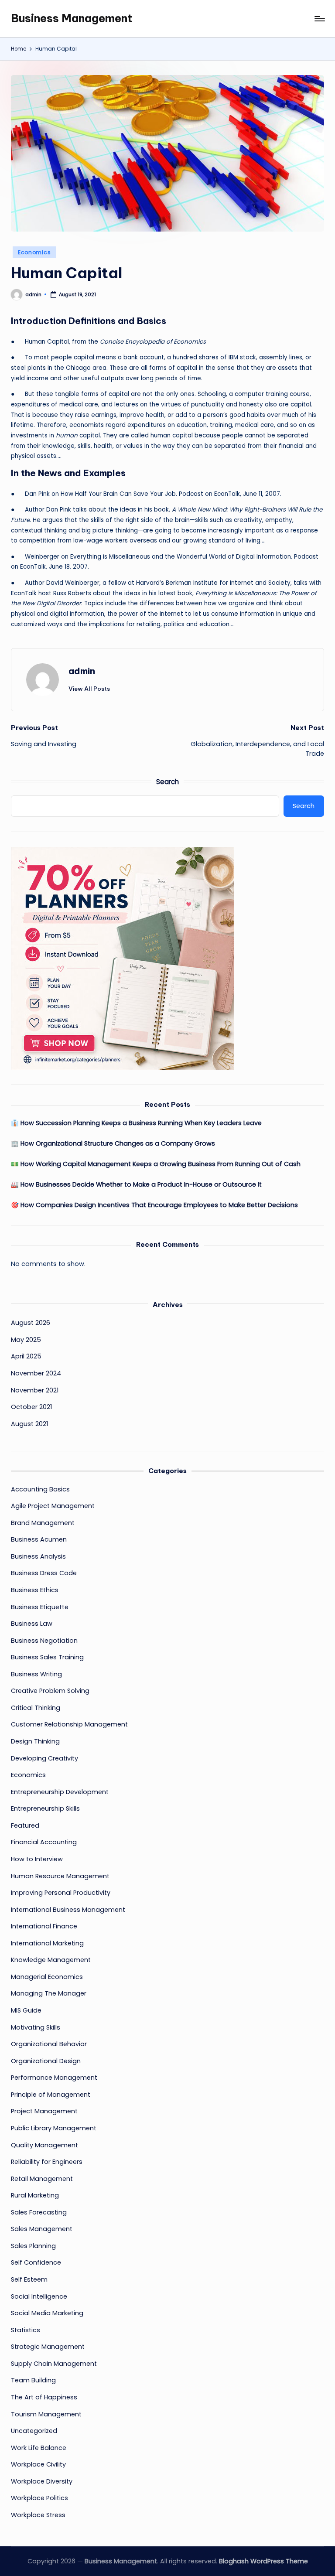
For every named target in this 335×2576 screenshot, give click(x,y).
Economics (34, 252)
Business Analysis (38, 1556)
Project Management (44, 2111)
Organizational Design (46, 2061)
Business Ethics (35, 1590)
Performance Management (54, 2078)
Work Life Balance (39, 2448)
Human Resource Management (60, 1876)
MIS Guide (26, 2010)
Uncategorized (34, 2431)
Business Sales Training (47, 1657)
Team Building (33, 2380)
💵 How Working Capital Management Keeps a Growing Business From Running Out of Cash (156, 1164)
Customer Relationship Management (69, 1724)
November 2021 (35, 1390)
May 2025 (26, 1340)
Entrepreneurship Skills (45, 1808)
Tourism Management (46, 2414)
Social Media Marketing (47, 2313)
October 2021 (31, 1407)
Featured (25, 1825)
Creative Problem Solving (50, 1691)
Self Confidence (36, 2262)
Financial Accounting (44, 1842)
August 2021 (29, 1424)
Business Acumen (39, 1539)
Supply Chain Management (54, 2364)
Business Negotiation (44, 1641)
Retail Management (42, 2179)
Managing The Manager (49, 1993)
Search (167, 782)
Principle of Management (51, 2095)
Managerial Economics (47, 1977)
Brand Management (43, 1523)
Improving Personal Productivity (61, 1893)
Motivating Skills (36, 2027)
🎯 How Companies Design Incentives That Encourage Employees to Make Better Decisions (154, 1205)
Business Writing (36, 1674)
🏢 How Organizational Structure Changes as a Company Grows (113, 1143)
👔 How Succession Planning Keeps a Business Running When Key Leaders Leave (136, 1123)
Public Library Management (54, 2128)
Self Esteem (29, 2279)
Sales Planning (33, 2246)
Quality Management (44, 2145)
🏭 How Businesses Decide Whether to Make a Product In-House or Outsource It (136, 1184)
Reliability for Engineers (47, 2162)
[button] (89, 689)
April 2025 (26, 1356)
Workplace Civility (38, 2464)
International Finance (44, 1926)
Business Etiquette (40, 1607)
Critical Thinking (36, 1708)
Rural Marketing (35, 2195)
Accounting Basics (40, 1489)
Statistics (26, 2330)
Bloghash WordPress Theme (263, 2561)
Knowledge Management (51, 1960)
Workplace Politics (39, 2498)
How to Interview (37, 1859)
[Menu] (319, 19)
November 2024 (36, 1373)
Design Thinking (35, 1741)
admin (82, 671)
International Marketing (47, 1943)
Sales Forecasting (39, 2212)
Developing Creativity (44, 1758)
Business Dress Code (44, 1573)
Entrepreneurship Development (60, 1792)
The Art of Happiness (44, 2397)
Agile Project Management (53, 1506)
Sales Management (42, 2229)
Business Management (72, 18)
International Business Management (68, 1910)
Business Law (32, 1624)
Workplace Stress (38, 2515)
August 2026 (31, 1323)
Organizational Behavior (49, 2044)
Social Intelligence (39, 2296)
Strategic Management (48, 2347)
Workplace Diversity (42, 2481)
